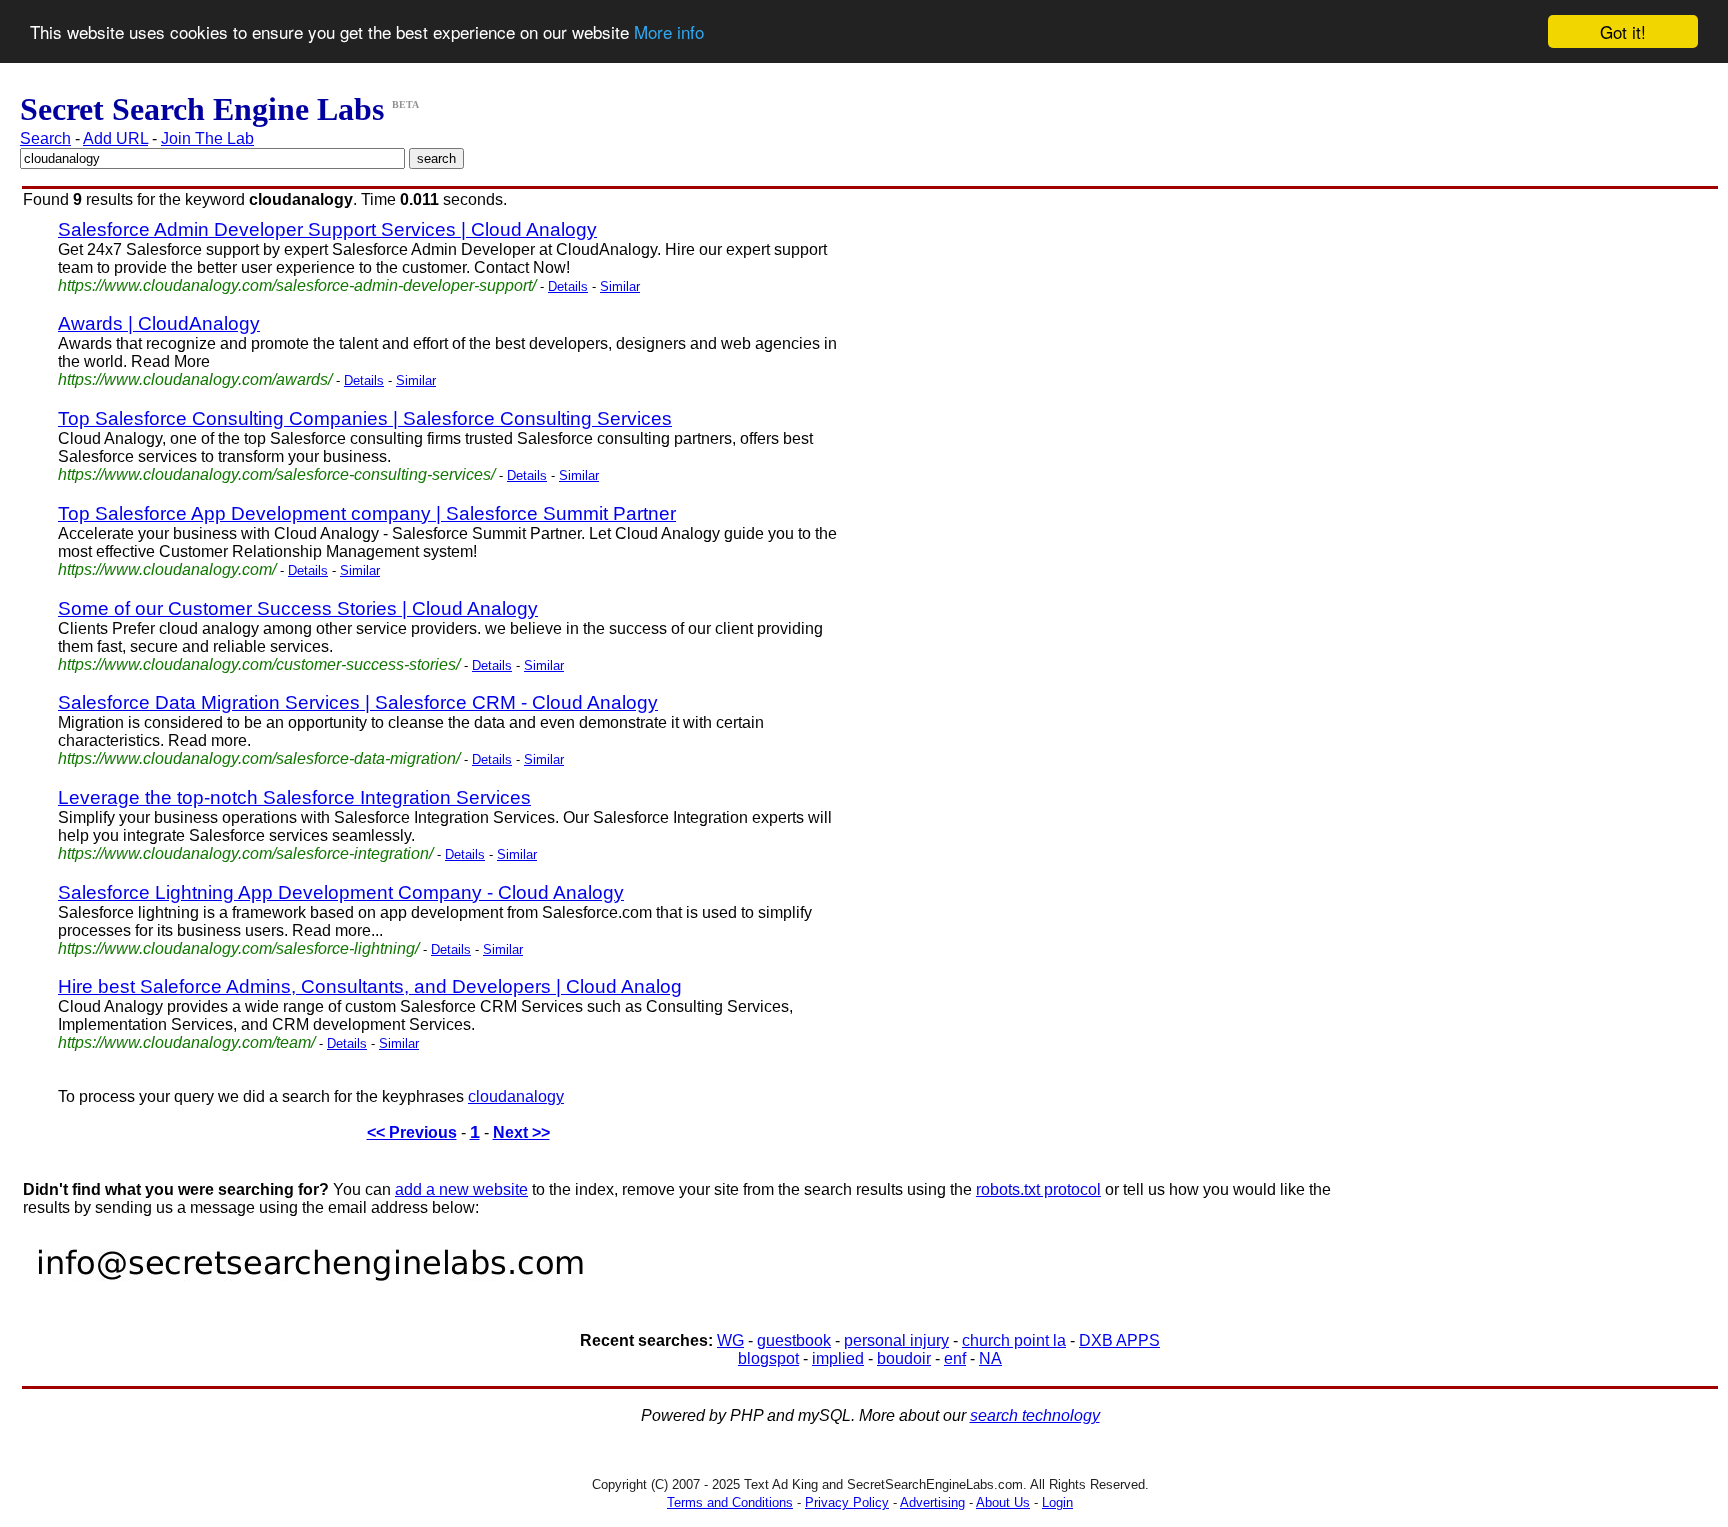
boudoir (904, 1358)
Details (568, 286)
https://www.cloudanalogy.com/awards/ (195, 379)
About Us (1003, 1502)
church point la (1014, 1340)
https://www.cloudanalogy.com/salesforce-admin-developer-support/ (297, 285)
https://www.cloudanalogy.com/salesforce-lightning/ (238, 948)
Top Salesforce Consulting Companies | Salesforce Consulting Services (365, 418)
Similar (620, 286)
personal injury (896, 1340)
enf (955, 1358)
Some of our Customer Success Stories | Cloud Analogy (298, 608)
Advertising (932, 1502)
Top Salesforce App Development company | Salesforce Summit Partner (367, 513)
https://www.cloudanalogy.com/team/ (186, 1042)
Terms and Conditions (730, 1502)
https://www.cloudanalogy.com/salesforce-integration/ (245, 853)
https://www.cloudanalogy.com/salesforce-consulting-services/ (276, 474)
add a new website (461, 1189)
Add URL (115, 138)
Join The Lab (207, 138)
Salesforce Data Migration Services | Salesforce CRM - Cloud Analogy (358, 702)
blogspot (768, 1358)
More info (669, 32)
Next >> (521, 1132)
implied (838, 1358)
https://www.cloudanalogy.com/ (167, 569)
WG (730, 1340)
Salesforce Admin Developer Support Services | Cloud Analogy (327, 229)
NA (990, 1358)
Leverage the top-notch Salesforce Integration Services (294, 797)
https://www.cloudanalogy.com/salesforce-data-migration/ (259, 758)
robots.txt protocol (1038, 1189)
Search (45, 138)
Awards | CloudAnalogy (159, 323)
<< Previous (412, 1132)
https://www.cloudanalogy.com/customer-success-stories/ (259, 664)
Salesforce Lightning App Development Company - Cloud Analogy (341, 892)
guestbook (794, 1340)
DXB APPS (1119, 1340)
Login (1057, 1502)
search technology (1035, 1415)
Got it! (1623, 31)
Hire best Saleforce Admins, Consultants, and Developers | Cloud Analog (370, 986)
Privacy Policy (847, 1502)
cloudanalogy (516, 1096)
